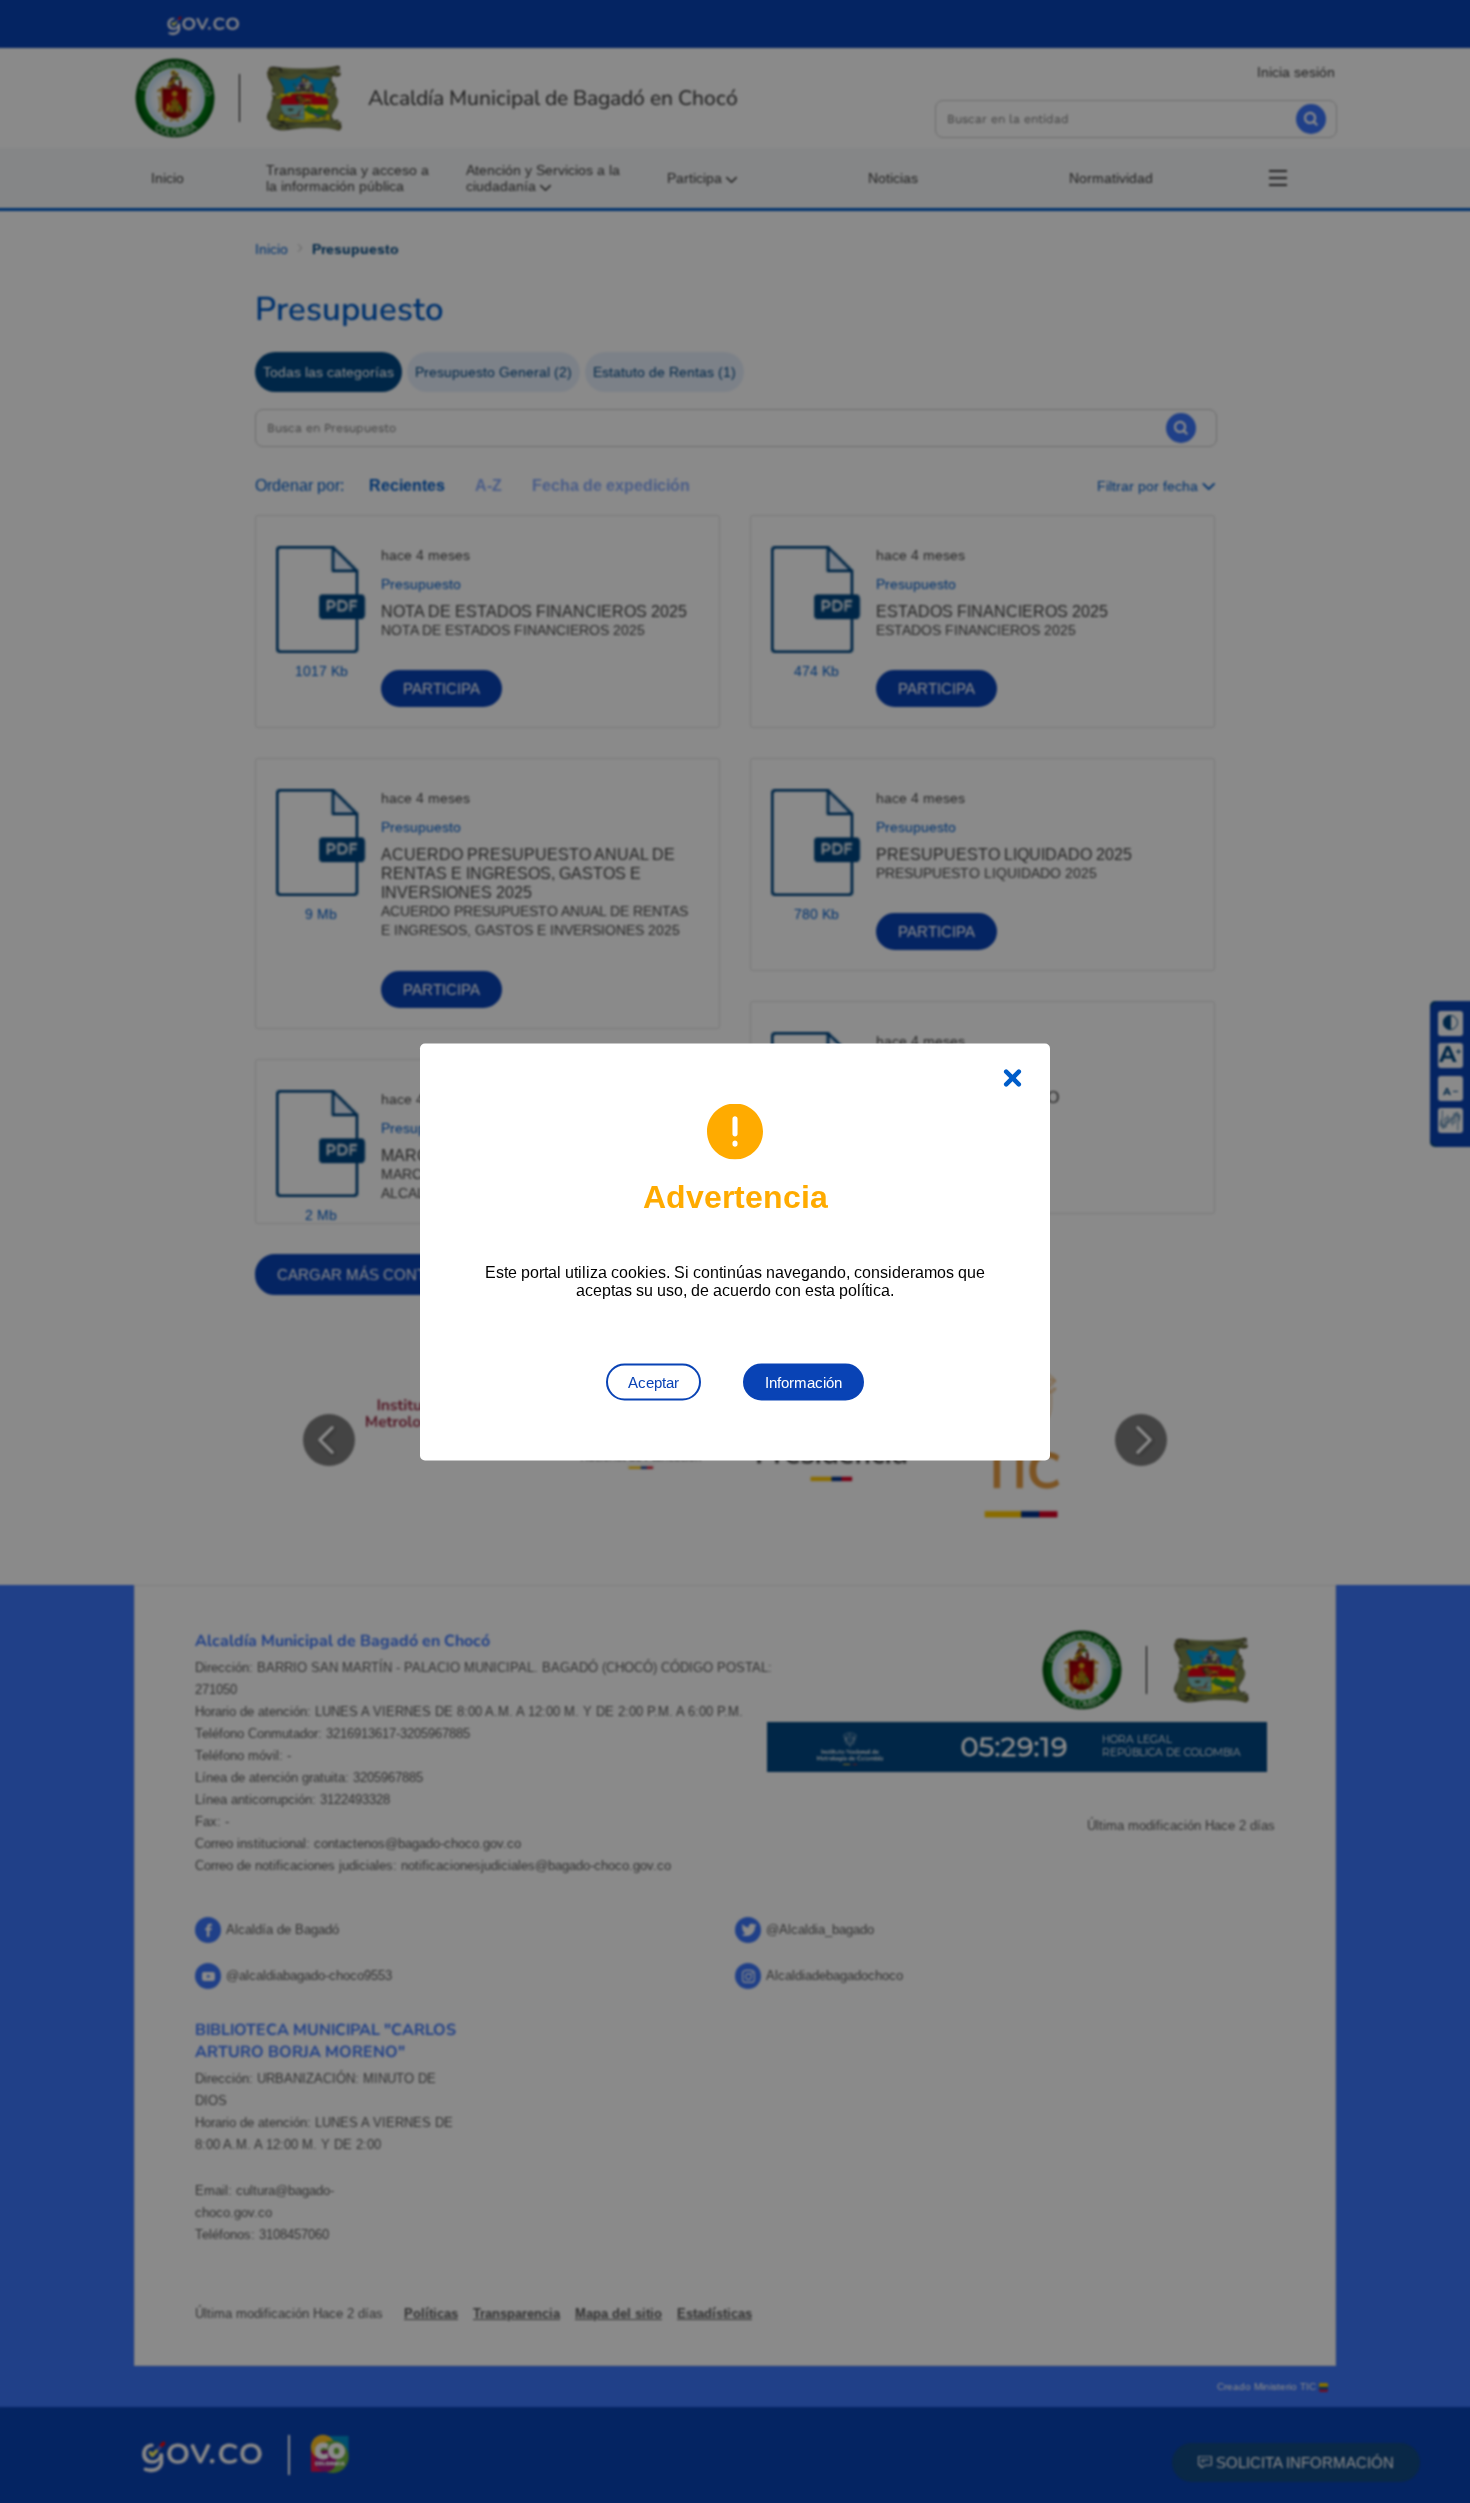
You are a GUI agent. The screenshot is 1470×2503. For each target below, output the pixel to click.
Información (803, 1381)
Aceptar (653, 1381)
